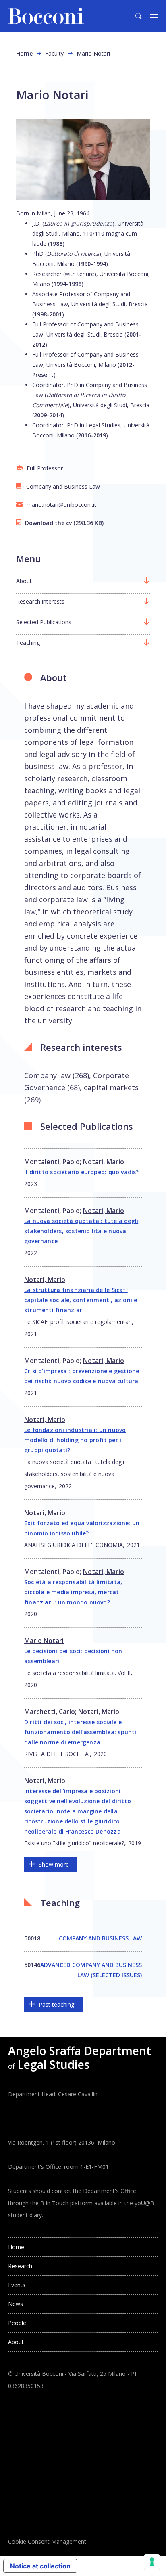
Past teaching (56, 2004)
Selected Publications (44, 622)
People (17, 2323)
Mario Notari (44, 1641)
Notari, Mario (104, 1162)
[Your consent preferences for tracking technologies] (152, 2562)
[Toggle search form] (139, 16)
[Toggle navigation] (154, 16)
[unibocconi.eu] (46, 16)
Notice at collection (40, 2566)
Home (24, 53)
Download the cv (48, 523)
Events (17, 2285)
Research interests (40, 601)
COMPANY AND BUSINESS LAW (100, 1938)
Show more (54, 1864)
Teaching (28, 643)
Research (20, 2266)
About (24, 581)
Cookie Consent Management (47, 2541)
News (16, 2304)
